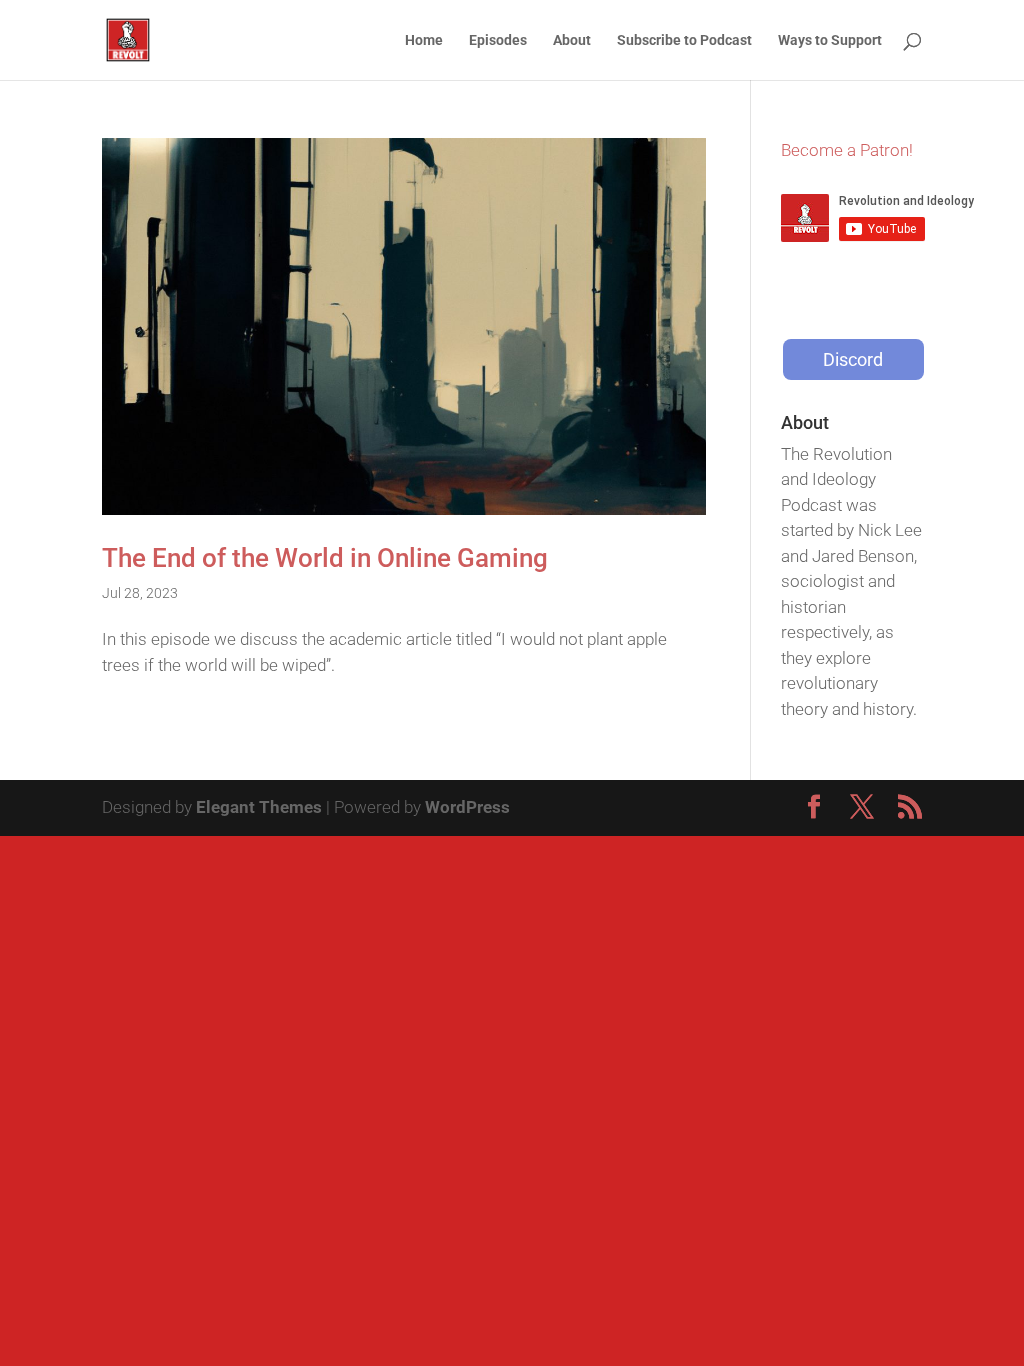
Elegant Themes (259, 807)
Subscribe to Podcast (684, 40)
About (572, 40)
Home (424, 40)
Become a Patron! (847, 150)
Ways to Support (830, 40)
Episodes (498, 40)
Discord (853, 359)
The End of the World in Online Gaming (325, 558)
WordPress (467, 807)
